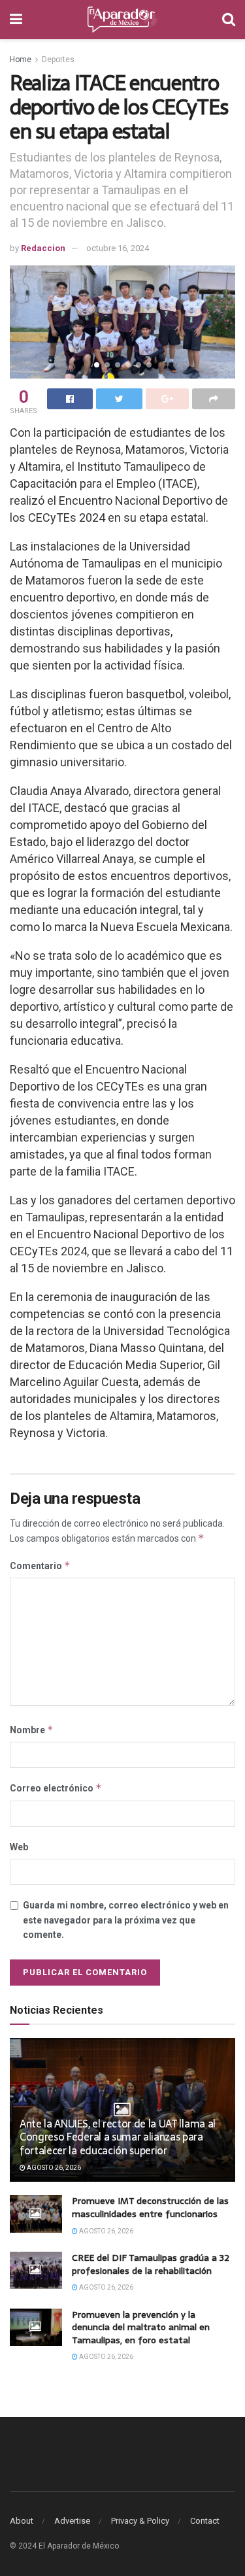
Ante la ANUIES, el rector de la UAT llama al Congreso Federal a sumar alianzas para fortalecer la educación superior (118, 2137)
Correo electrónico (56, 1788)
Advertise (72, 2521)
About (22, 2521)
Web (19, 1847)
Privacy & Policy (140, 2521)
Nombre (32, 1730)
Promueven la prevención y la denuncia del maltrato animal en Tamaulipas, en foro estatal (141, 2327)
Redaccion (43, 248)
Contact (205, 2521)
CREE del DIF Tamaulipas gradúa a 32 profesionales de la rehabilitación (151, 2264)
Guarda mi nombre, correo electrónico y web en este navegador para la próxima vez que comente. (126, 1920)
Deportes (58, 59)
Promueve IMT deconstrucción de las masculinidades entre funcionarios (150, 2207)
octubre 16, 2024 (118, 248)
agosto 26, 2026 (53, 2168)
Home (21, 59)
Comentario (40, 1566)
